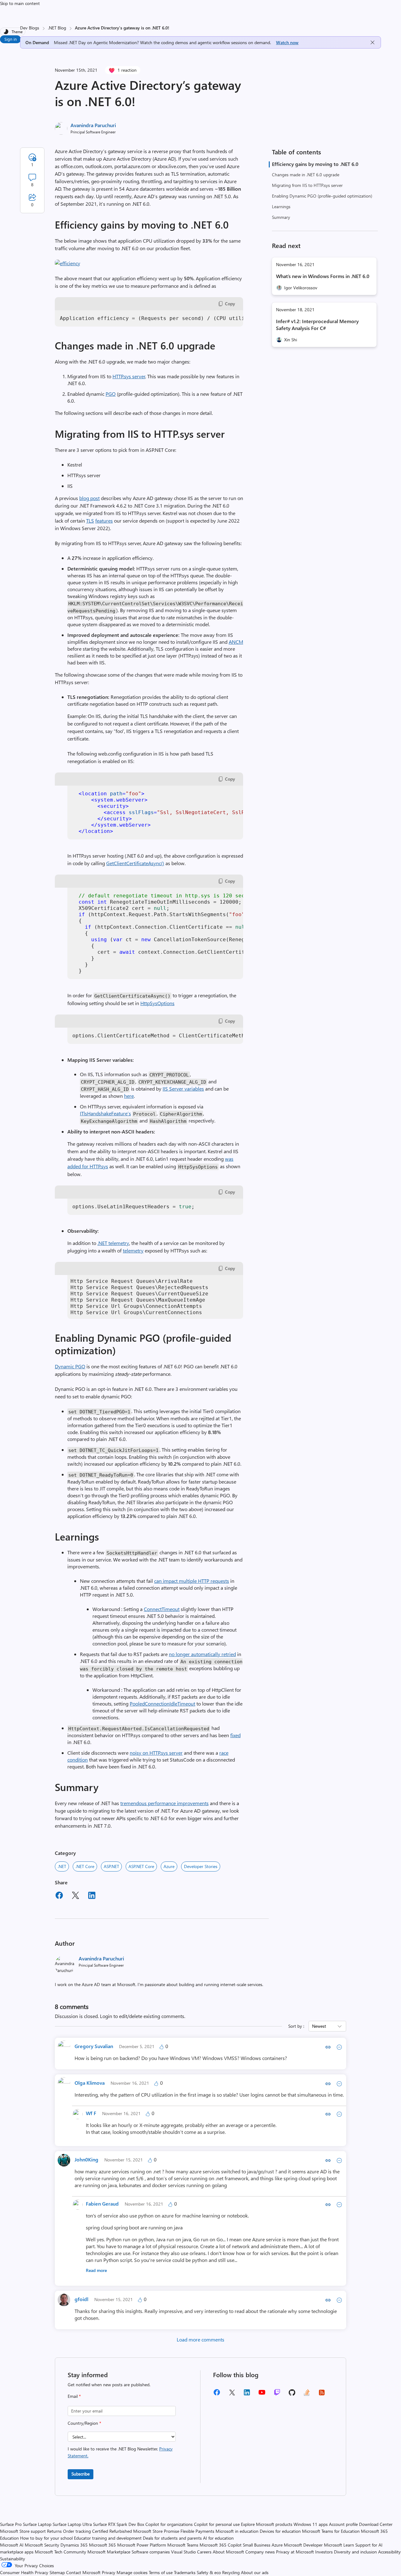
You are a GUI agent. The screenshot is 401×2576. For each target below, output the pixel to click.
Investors (324, 2552)
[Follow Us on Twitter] (232, 2395)
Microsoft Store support (23, 2531)
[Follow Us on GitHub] (292, 2395)
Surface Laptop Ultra (72, 2524)
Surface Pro (11, 2524)
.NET (62, 1866)
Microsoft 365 (102, 2545)
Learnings (281, 206)
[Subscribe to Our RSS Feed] (322, 2395)
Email (74, 2396)
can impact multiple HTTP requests (192, 1581)
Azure (169, 1866)
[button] (68, 263)
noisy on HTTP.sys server (156, 1753)
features (104, 521)
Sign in (10, 39)
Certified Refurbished (112, 2531)
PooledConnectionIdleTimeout (162, 1704)
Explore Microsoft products (267, 2524)
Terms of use (161, 2572)
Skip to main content (20, 3)
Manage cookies (132, 2572)
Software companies (151, 2552)
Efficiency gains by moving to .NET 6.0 (315, 164)
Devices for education (280, 2531)
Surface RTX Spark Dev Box (119, 2524)
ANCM (236, 642)
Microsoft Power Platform (142, 2545)
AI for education (218, 2538)
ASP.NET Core (141, 1866)
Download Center (376, 2524)
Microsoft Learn (339, 2545)
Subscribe (81, 2474)
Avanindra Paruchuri (93, 125)
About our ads (255, 2572)
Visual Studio (183, 2552)
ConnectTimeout (162, 1609)
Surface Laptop (37, 2524)
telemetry (133, 1250)
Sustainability (13, 2559)
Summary (281, 217)
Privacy (109, 2572)
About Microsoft (228, 2552)
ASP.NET (111, 1866)
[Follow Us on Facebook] (217, 2395)
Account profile (343, 2524)
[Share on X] (76, 1896)
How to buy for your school (46, 2538)
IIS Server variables (183, 1089)
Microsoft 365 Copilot (221, 2545)
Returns (54, 2531)
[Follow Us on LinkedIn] (247, 2395)
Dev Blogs (30, 28)
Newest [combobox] (319, 2026)
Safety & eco (209, 2572)
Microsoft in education (237, 2531)
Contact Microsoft (83, 2572)
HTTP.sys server (129, 376)
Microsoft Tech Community (60, 2552)
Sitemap (57, 2572)
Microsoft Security (42, 2545)
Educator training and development (108, 2538)
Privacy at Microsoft (295, 2552)
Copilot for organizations (169, 2524)
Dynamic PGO (70, 1366)
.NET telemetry (113, 1243)
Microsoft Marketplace (109, 2552)
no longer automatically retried (202, 1654)
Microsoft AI (12, 2545)
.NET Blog (57, 28)
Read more (96, 2270)
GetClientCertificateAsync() (135, 863)
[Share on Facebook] (59, 1896)
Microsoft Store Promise (156, 2531)
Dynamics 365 (74, 2545)
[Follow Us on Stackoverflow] (307, 2395)
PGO (111, 394)
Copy (230, 304)
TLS (90, 521)
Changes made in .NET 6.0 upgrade (306, 175)
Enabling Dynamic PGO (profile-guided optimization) (322, 196)
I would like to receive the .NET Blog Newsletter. (120, 2452)
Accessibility (389, 2552)
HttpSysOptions (157, 1003)
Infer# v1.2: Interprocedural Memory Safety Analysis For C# (317, 325)
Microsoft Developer (303, 2545)
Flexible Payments (197, 2531)
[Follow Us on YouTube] (262, 2395)
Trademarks (185, 2572)
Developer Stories (201, 1866)
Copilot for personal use (217, 2524)
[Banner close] (372, 42)
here (129, 1096)
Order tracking (77, 2531)
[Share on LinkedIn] (92, 1896)
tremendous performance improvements (164, 1803)
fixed (235, 1735)
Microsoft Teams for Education (331, 2531)
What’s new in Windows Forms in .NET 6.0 (323, 276)
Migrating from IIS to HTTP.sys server (307, 185)
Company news (260, 2552)
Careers (204, 2552)
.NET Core (85, 1866)
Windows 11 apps (311, 2524)
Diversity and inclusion (355, 2552)
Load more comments (200, 2339)
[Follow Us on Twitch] (277, 2395)
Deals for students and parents (172, 2538)
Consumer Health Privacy (24, 2572)
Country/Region (84, 2423)
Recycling (231, 2572)
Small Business (257, 2545)
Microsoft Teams (183, 2545)
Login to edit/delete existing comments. (143, 2016)
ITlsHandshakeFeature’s (105, 1113)
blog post (89, 498)
